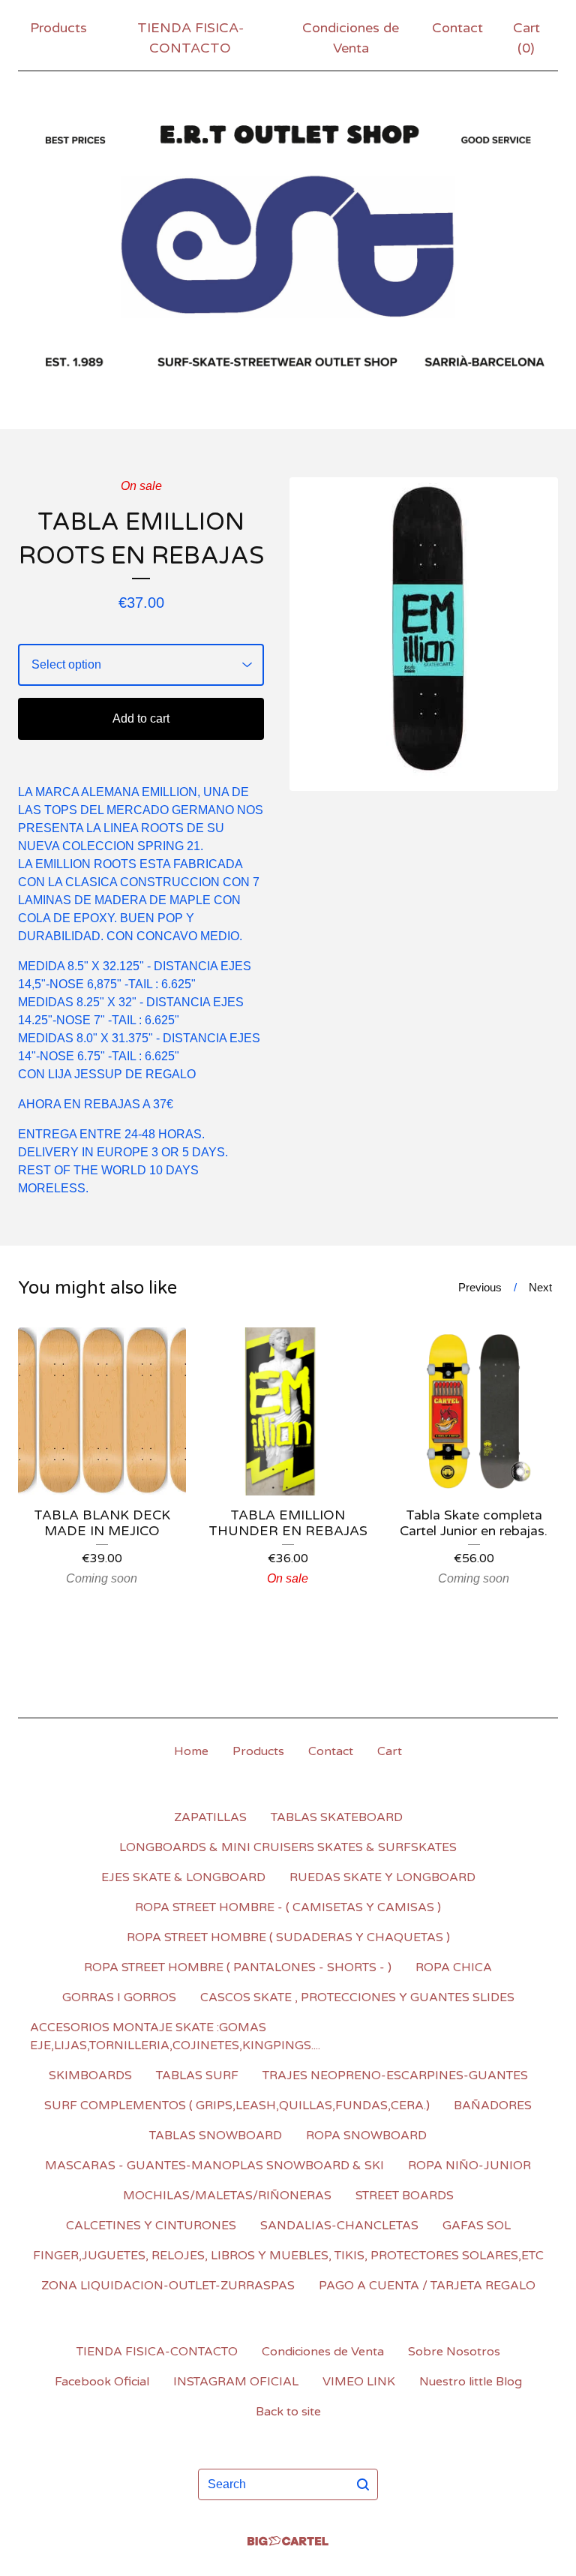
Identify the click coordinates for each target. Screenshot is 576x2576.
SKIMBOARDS (90, 2076)
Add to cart (141, 718)
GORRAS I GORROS (119, 1997)
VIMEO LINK (359, 2382)
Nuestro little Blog (471, 2382)
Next (540, 1287)
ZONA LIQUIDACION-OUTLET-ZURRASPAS (168, 2286)
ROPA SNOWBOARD (366, 2136)
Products (58, 28)
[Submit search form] (363, 2484)
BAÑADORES (493, 2106)
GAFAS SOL (477, 2226)
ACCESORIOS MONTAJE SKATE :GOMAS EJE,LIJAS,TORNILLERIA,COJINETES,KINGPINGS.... (175, 2036)
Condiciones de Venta (351, 38)
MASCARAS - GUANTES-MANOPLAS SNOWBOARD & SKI (214, 2166)
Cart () (526, 38)
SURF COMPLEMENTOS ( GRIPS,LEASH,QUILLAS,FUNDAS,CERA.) (237, 2106)
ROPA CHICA (454, 1967)
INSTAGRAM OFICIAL (236, 2382)
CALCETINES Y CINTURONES (151, 2226)
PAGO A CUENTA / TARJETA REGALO (427, 2286)
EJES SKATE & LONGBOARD (183, 1877)
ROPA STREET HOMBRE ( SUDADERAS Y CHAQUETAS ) (288, 1937)
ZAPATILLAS (210, 1817)
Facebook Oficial (102, 2382)
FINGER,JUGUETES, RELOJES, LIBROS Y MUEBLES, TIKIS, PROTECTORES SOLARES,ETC (288, 2256)
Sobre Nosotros (454, 2352)
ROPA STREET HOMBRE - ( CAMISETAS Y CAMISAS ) (288, 1907)
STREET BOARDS (405, 2196)
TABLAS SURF (197, 2076)
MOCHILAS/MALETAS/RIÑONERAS (227, 2196)
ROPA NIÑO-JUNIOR (469, 2166)
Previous (480, 1287)
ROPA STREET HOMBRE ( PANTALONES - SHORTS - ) (238, 1967)
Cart (390, 1751)
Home (191, 1751)
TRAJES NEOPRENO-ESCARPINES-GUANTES (395, 2076)
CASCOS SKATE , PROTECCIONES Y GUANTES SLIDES (357, 1997)
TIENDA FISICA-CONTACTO (190, 38)
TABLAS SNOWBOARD (216, 2136)
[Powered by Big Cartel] (288, 2541)
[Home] (288, 247)
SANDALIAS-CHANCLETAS (339, 2226)
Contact (457, 28)
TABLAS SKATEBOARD (337, 1817)
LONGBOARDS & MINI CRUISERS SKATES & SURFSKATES (288, 1847)
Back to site (288, 2412)
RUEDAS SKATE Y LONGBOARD (382, 1877)
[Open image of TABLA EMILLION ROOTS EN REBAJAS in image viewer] (424, 634)
